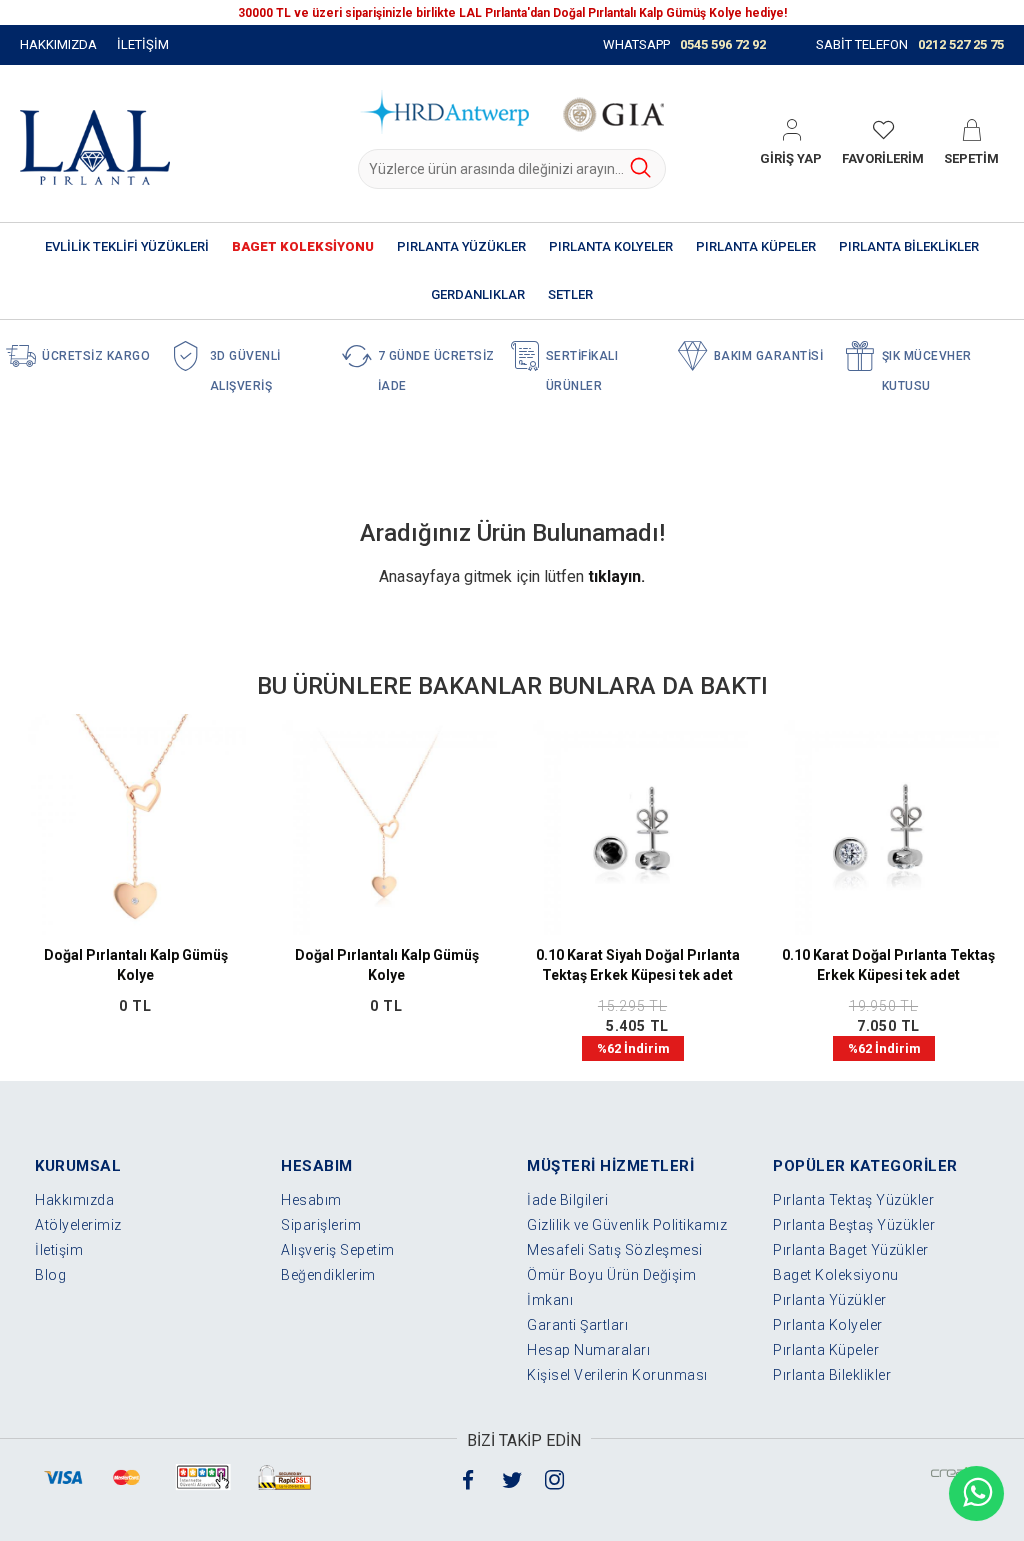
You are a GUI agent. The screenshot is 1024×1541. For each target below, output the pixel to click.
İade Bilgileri (567, 1200)
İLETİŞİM (143, 44)
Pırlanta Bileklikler (832, 1375)
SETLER (570, 294)
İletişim (59, 1250)
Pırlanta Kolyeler (828, 1325)
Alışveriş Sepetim (338, 1250)
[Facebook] (469, 1478)
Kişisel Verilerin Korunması (617, 1375)
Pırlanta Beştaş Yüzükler (854, 1225)
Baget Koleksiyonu (836, 1275)
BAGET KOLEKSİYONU (303, 246)
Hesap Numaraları (588, 1350)
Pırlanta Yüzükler (830, 1300)
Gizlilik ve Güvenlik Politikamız (627, 1225)
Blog (50, 1275)
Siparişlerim (321, 1225)
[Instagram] (555, 1478)
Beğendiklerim (328, 1275)
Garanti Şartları (577, 1325)
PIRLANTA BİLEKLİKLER (909, 246)
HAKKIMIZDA (58, 44)
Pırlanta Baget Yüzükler (851, 1250)
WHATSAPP (684, 44)
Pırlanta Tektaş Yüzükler (853, 1200)
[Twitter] (512, 1478)
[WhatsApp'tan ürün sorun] (976, 1493)
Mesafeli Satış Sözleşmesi (615, 1250)
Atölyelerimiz (78, 1225)
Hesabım (311, 1200)
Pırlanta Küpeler (826, 1350)
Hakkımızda (74, 1200)
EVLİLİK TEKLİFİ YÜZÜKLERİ (127, 246)
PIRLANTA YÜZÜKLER (461, 246)
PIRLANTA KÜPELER (756, 246)
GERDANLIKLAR (478, 294)
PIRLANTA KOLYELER (611, 246)
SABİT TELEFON (910, 44)
